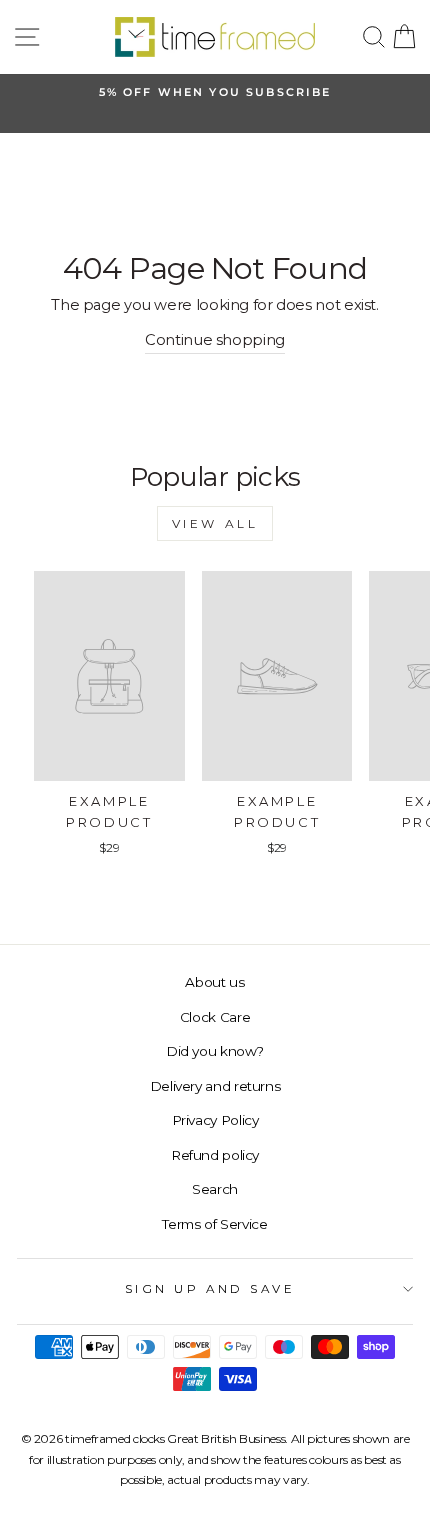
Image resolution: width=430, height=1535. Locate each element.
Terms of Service (214, 1224)
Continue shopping (215, 340)
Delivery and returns (215, 1086)
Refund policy (215, 1155)
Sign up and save (210, 1289)
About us (214, 982)
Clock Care (215, 1017)
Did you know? (215, 1051)
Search (215, 1189)
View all (215, 523)
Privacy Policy (215, 1120)
